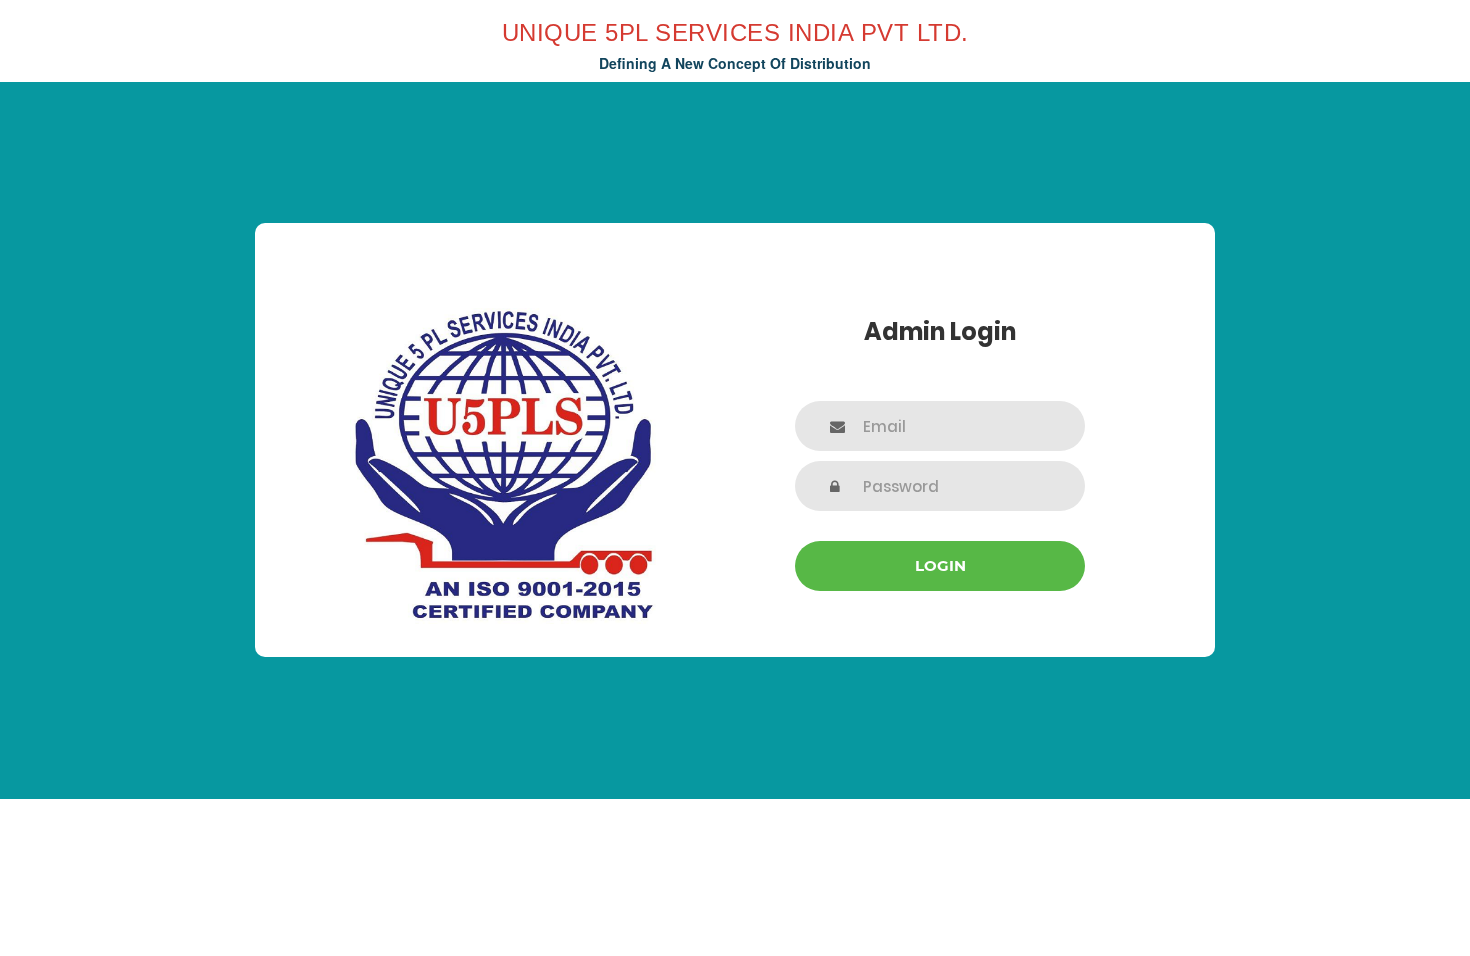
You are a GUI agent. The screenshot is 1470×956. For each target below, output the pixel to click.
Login (940, 565)
